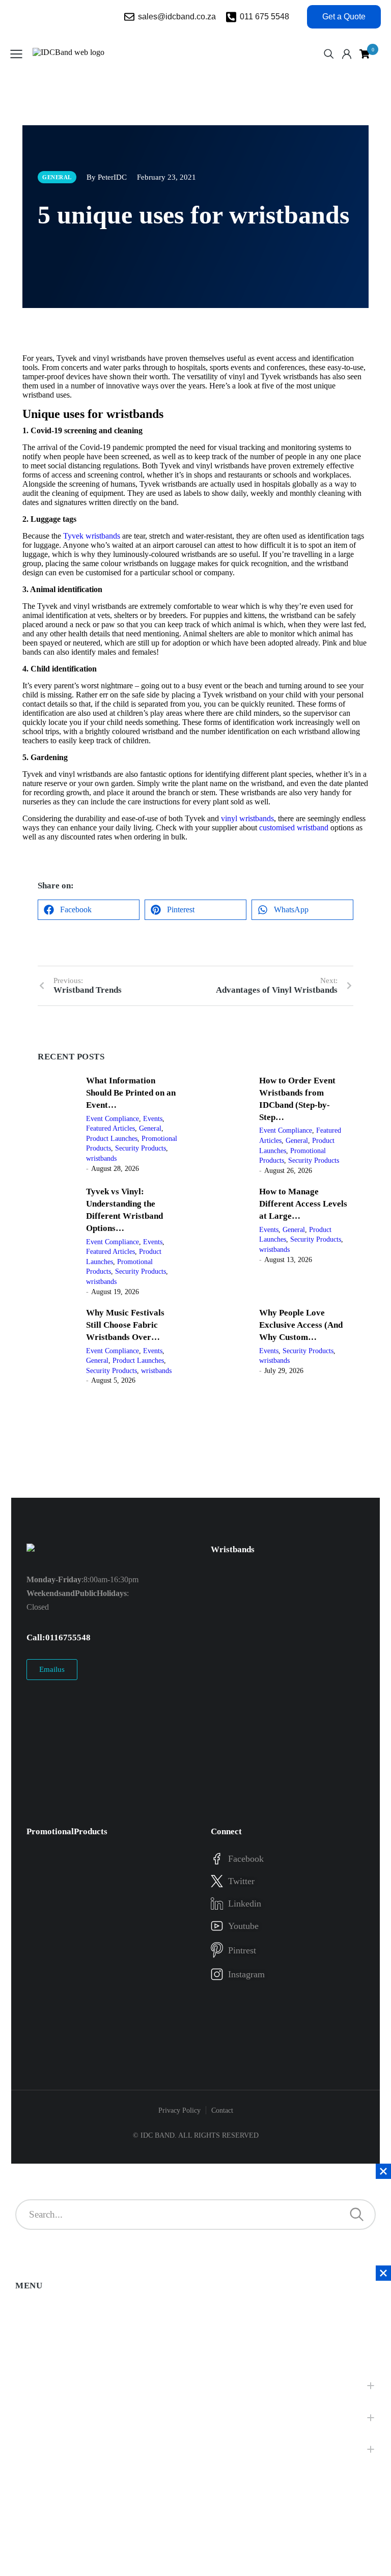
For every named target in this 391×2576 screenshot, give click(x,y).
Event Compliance (113, 1119)
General (150, 1128)
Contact (222, 2110)
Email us (52, 1669)
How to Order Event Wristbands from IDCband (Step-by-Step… (297, 1099)
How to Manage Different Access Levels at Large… (303, 1204)
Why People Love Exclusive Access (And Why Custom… (301, 1325)
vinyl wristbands (246, 818)
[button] (89, 910)
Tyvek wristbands (92, 536)
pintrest (242, 1950)
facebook (246, 1859)
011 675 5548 (264, 17)
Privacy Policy (179, 2110)
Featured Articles (110, 1128)
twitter (241, 1881)
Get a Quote (344, 17)
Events (153, 1119)
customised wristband (294, 828)
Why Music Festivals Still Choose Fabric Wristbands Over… (125, 1325)
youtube (243, 1926)
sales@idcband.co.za (177, 17)
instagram (246, 1974)
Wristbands (233, 1549)
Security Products (141, 1148)
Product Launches (112, 1139)
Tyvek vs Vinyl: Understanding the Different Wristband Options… (124, 1210)
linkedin (245, 1903)
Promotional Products (67, 1831)
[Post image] (58, 1124)
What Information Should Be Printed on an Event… (131, 1093)
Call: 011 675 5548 (59, 1637)
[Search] (357, 2215)
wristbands (101, 1158)
